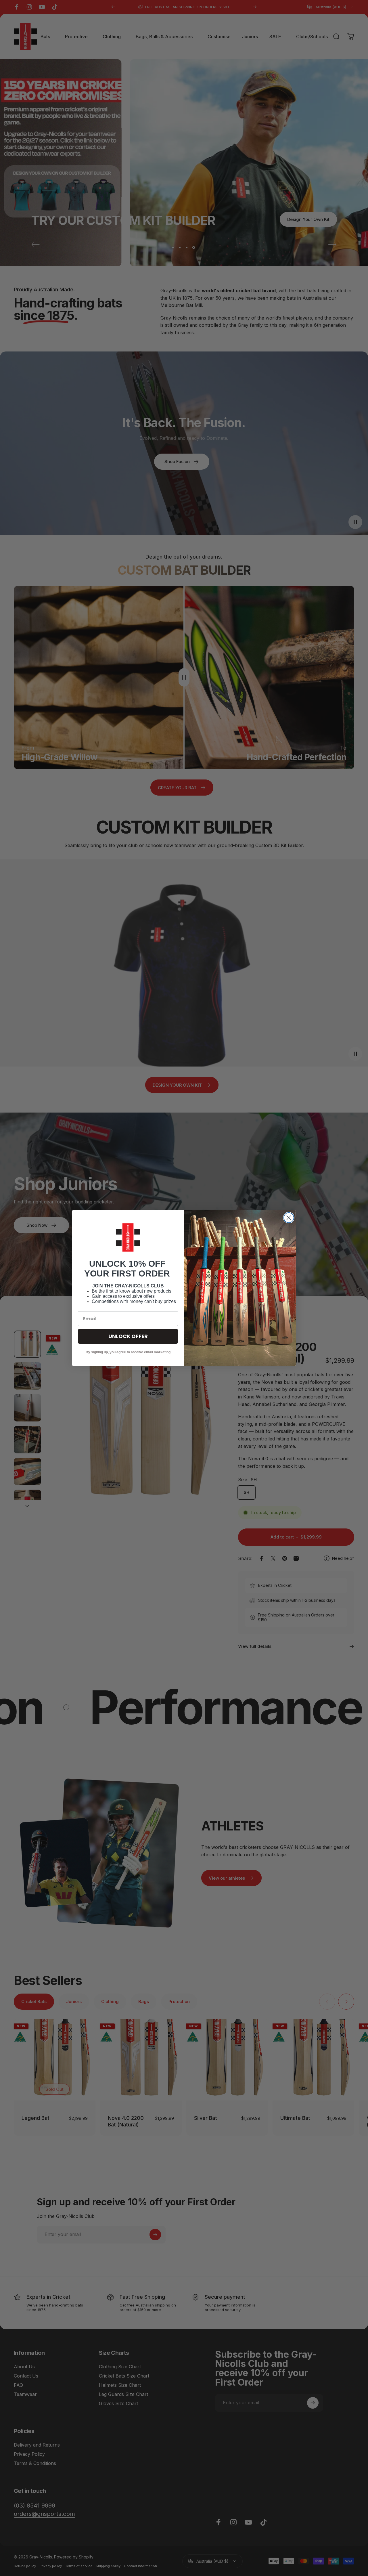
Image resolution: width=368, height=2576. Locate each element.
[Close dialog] (289, 1218)
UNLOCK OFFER (128, 1336)
